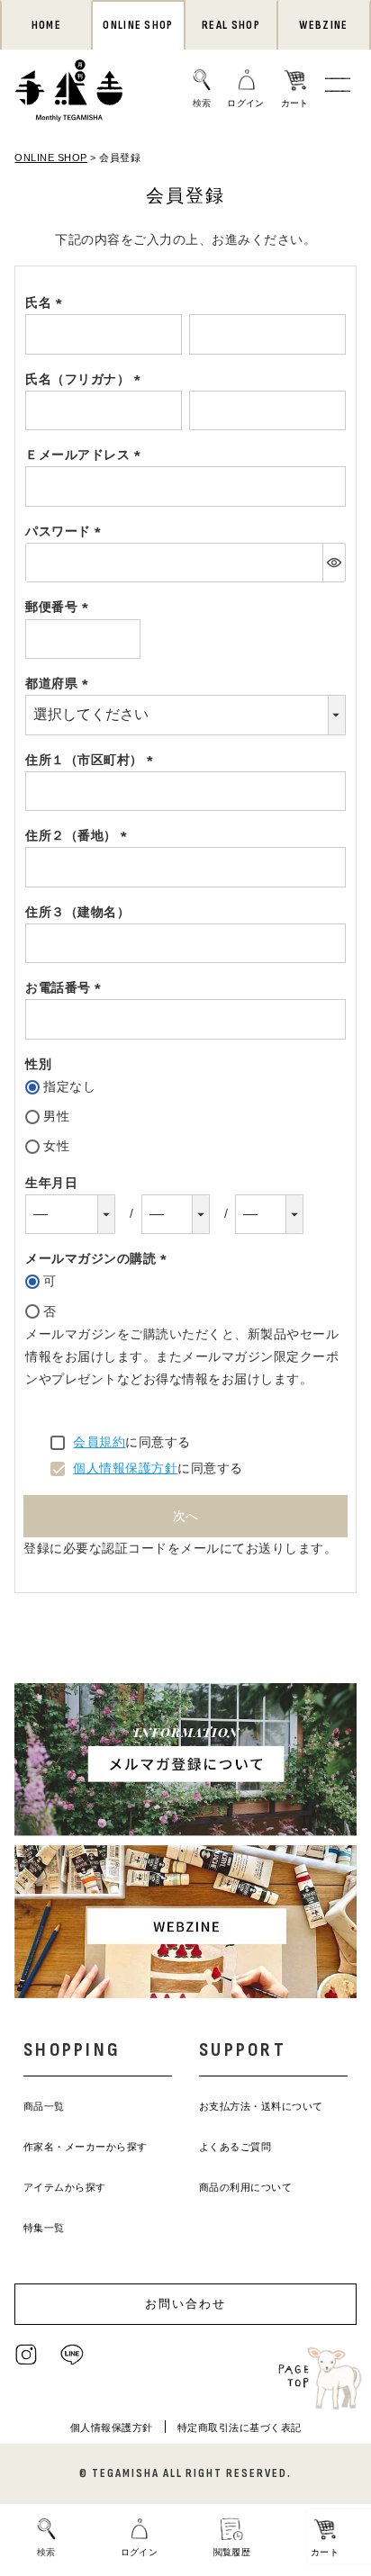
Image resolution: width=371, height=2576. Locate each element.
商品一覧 (44, 2106)
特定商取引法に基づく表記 (240, 2427)
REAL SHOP (231, 25)
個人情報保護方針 (125, 1468)
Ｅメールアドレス (86, 455)
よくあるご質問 (235, 2147)
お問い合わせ (185, 2304)
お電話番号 (66, 987)
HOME (46, 25)
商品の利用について (246, 2187)
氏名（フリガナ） (86, 379)
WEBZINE (323, 25)
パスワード (66, 531)
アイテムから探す (65, 2187)
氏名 (47, 302)
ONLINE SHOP (138, 25)
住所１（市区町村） (92, 760)
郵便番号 (60, 607)
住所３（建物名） (77, 912)
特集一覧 (44, 2228)
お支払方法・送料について (261, 2106)
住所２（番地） (79, 835)
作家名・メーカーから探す (86, 2147)
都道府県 (60, 683)
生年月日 (51, 1183)
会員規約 (99, 1442)
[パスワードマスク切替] (334, 563)
